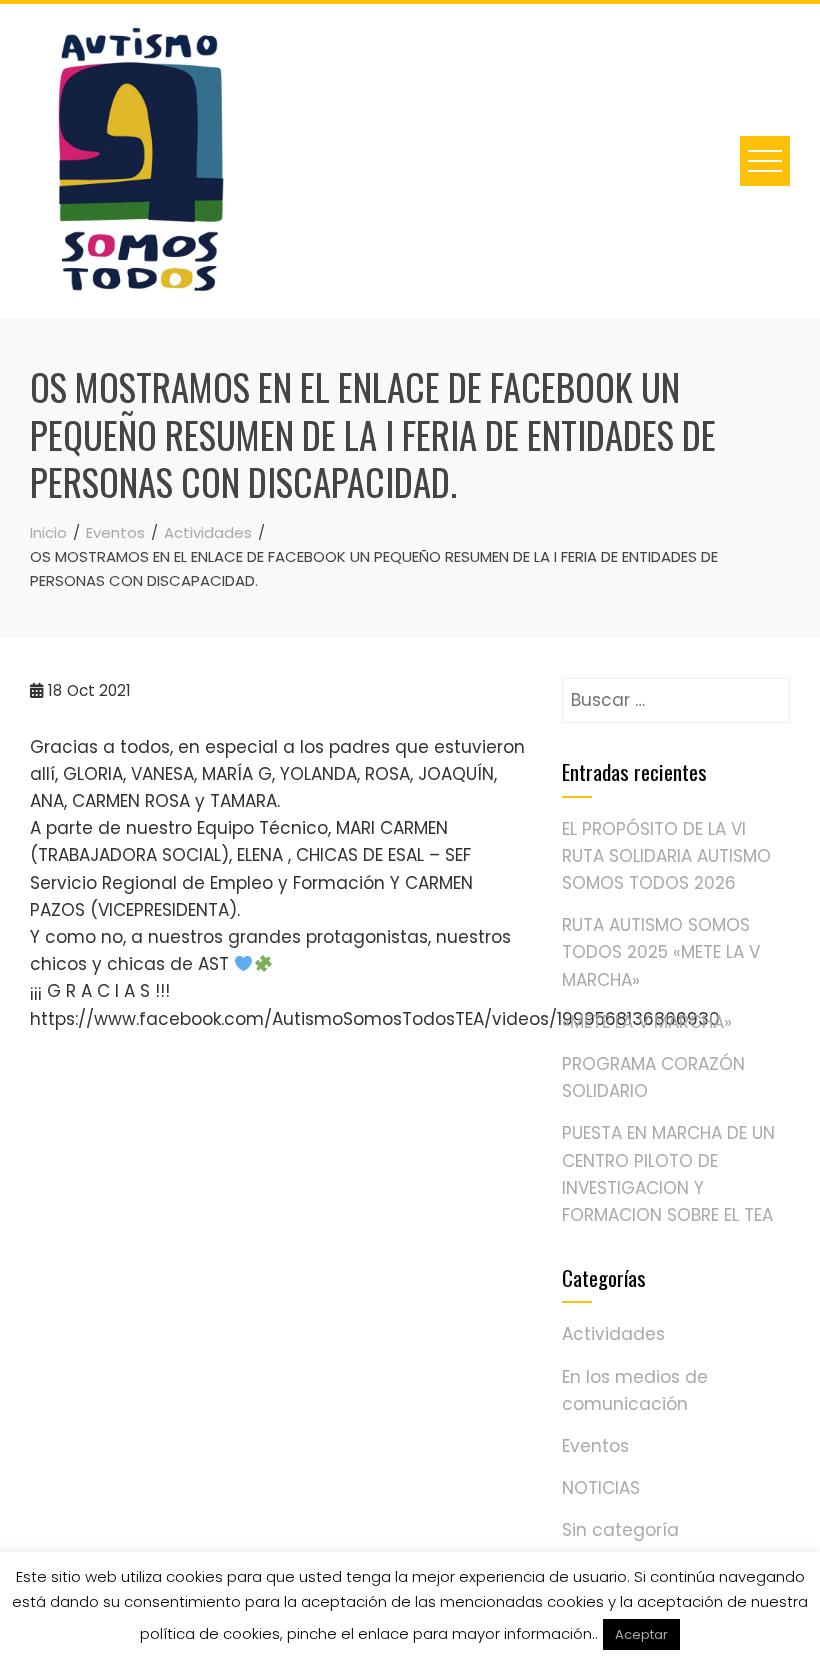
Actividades (613, 1334)
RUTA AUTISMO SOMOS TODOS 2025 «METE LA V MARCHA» (661, 952)
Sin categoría (620, 1530)
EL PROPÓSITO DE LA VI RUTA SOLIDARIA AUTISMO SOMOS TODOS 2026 (666, 856)
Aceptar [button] (641, 1634)
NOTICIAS (601, 1488)
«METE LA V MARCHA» (647, 1022)
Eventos (595, 1446)
